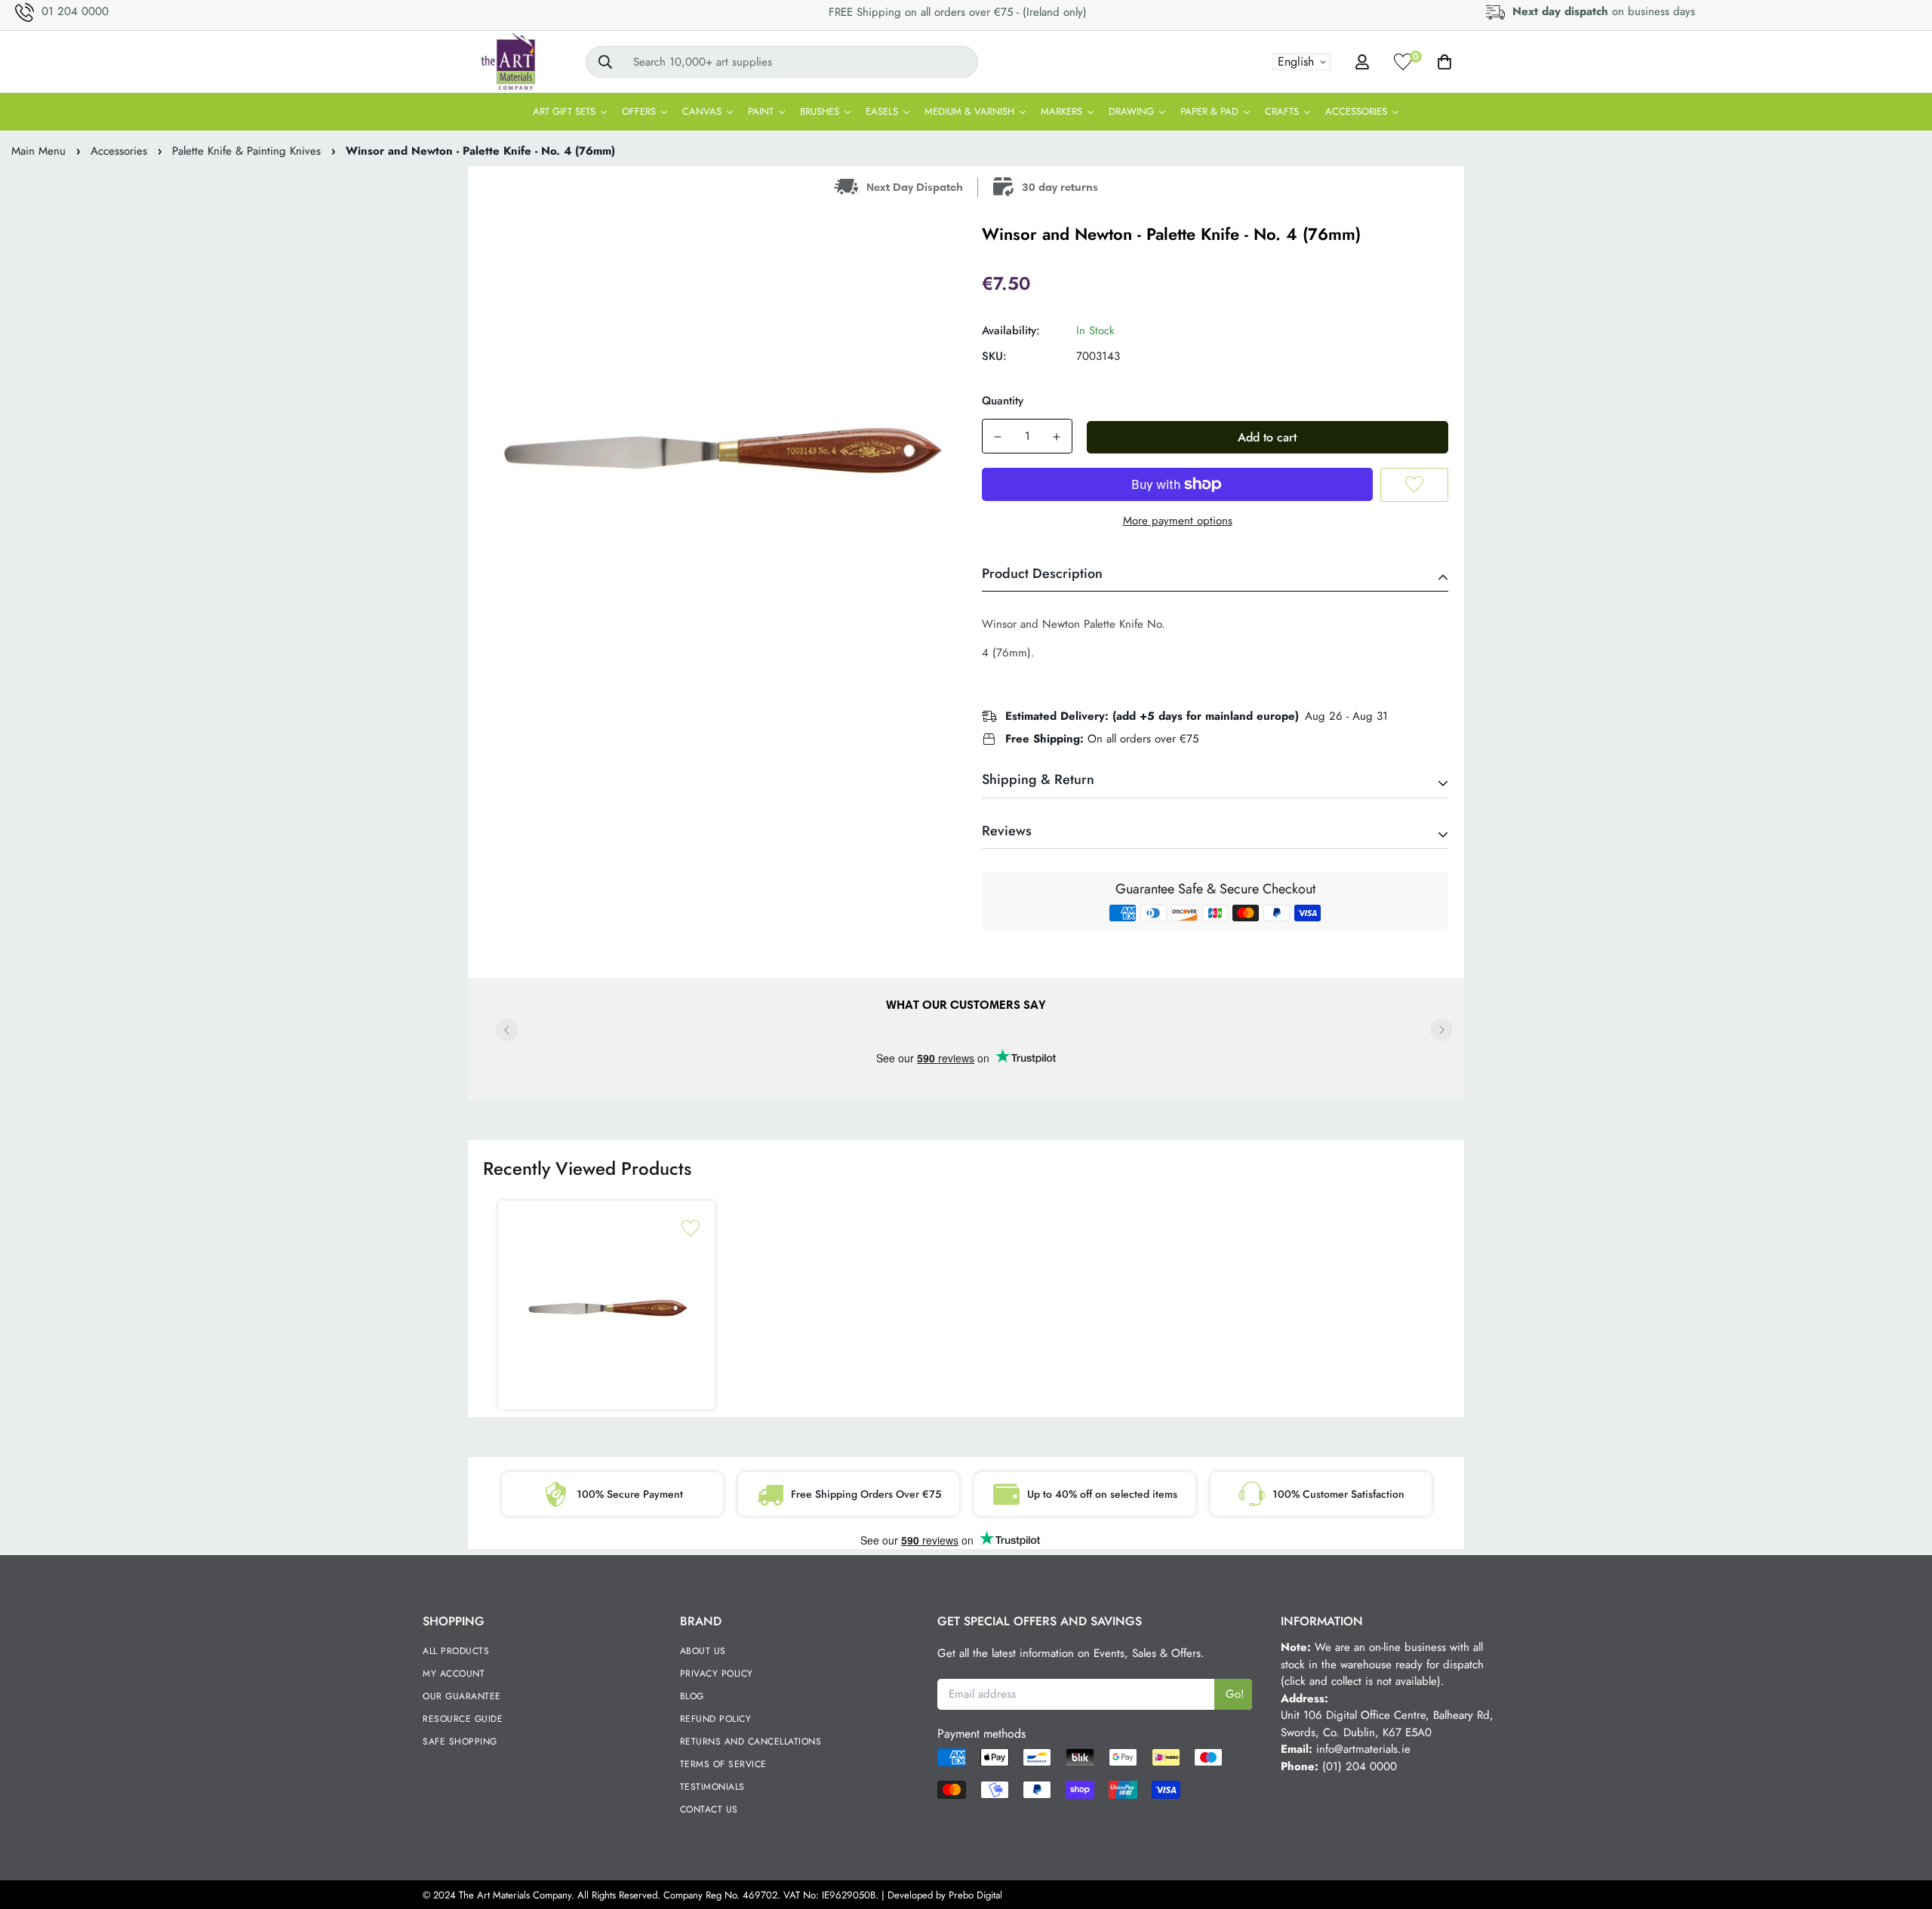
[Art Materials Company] (508, 62)
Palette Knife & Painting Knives (246, 151)
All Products (456, 1651)
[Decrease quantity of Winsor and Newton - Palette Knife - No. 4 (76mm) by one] (998, 437)
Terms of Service (723, 1764)
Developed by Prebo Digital (945, 1895)
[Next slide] (1441, 1030)
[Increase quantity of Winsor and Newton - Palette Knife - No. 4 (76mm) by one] (1057, 437)
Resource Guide (463, 1719)
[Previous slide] (507, 1030)
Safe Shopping (460, 1741)
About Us (703, 1651)
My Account (454, 1674)
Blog (692, 1696)
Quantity (1003, 401)
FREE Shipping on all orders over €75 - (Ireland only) (958, 12)
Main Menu (38, 151)
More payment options (1178, 521)
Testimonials (712, 1787)
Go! (1235, 1694)
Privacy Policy (717, 1674)
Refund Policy (716, 1719)
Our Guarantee (462, 1696)
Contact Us (709, 1809)
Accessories (119, 151)
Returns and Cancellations (751, 1741)
